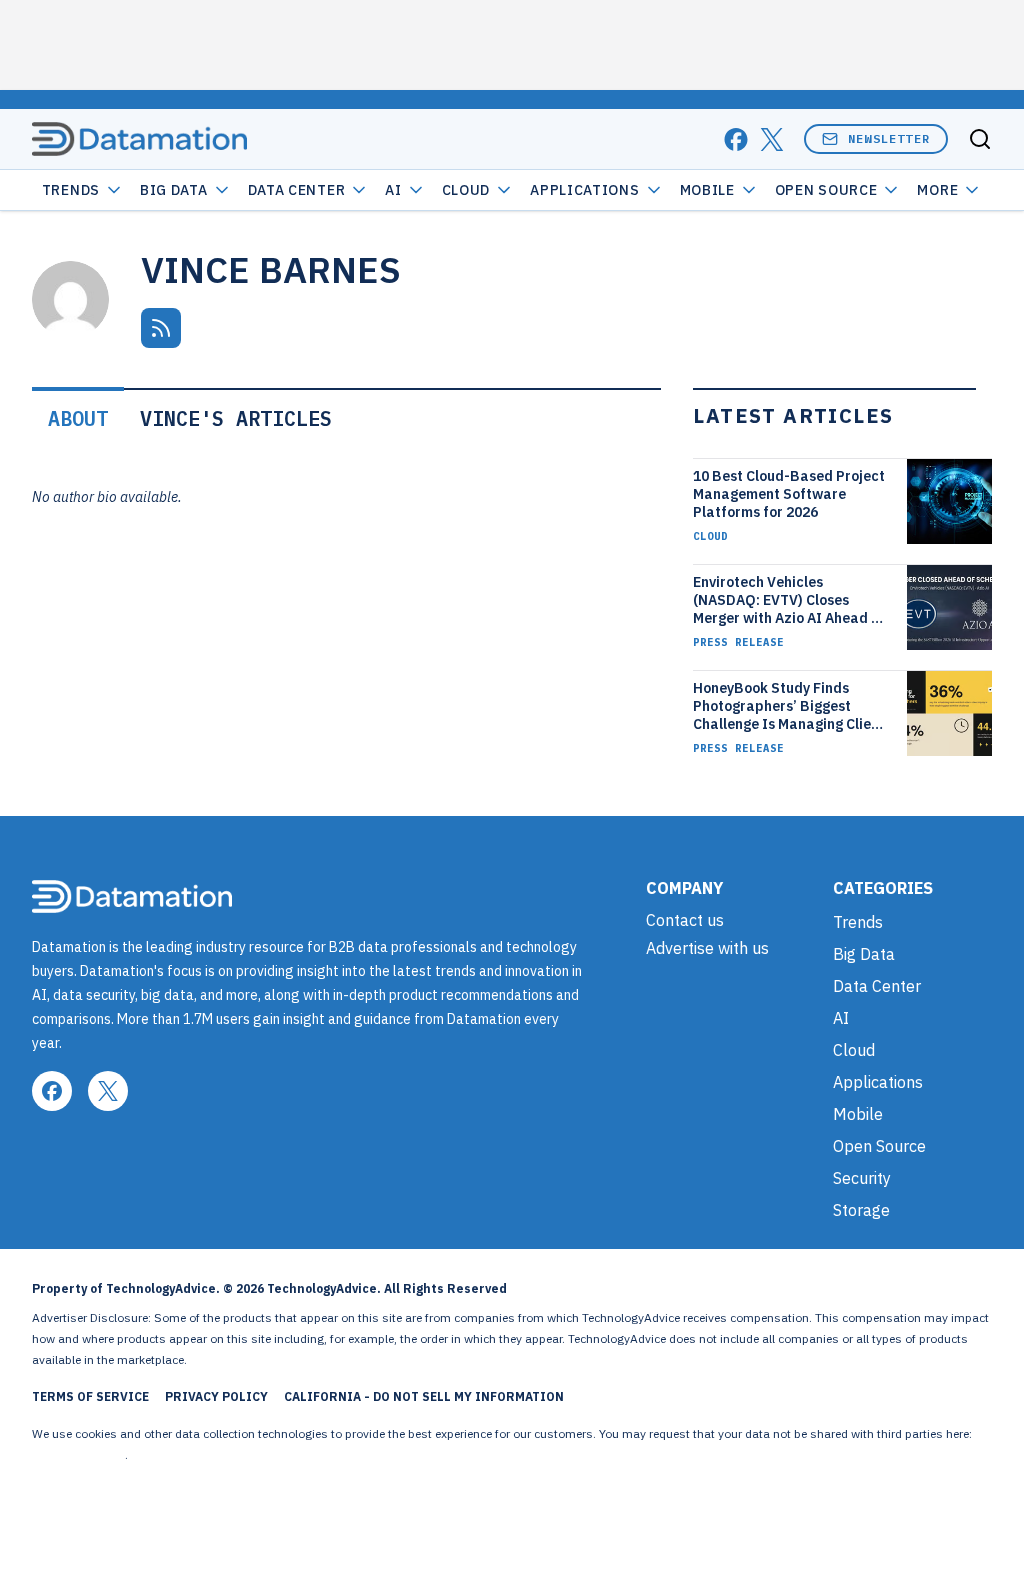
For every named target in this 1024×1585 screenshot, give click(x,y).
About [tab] (78, 418)
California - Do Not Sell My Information (424, 1396)
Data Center (297, 190)
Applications (584, 190)
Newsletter (889, 138)
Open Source (826, 190)
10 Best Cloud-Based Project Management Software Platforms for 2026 (789, 494)
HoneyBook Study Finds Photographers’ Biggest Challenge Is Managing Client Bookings (789, 706)
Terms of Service (90, 1396)
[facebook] (736, 139)
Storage (861, 1210)
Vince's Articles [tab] (236, 418)
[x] (772, 139)
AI (393, 190)
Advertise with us (707, 948)
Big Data (174, 190)
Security (862, 1178)
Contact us (685, 920)
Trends (71, 190)
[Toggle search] (980, 139)
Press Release (738, 642)
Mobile (707, 190)
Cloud (466, 190)
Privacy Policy (216, 1396)
